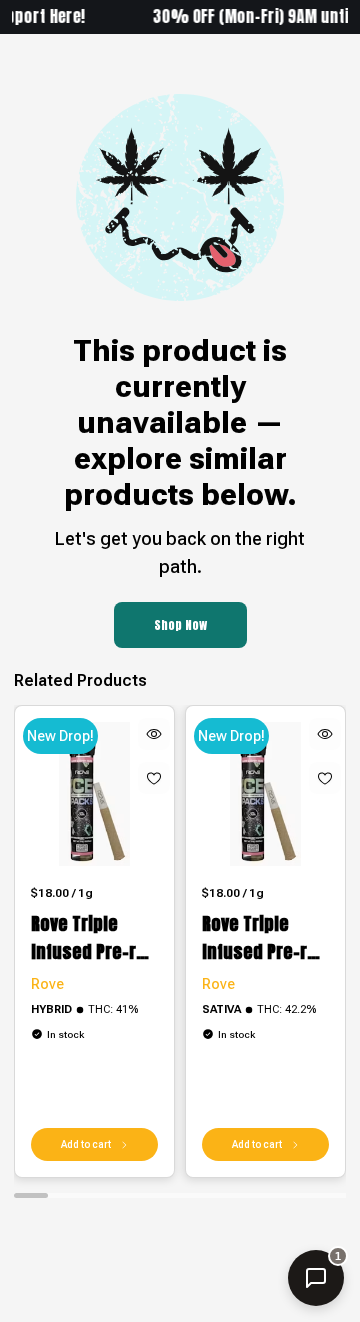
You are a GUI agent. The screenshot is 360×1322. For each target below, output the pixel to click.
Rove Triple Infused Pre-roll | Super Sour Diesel (93, 938)
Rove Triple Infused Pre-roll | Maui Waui (264, 938)
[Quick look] (154, 734)
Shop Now (180, 625)
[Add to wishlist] (154, 778)
